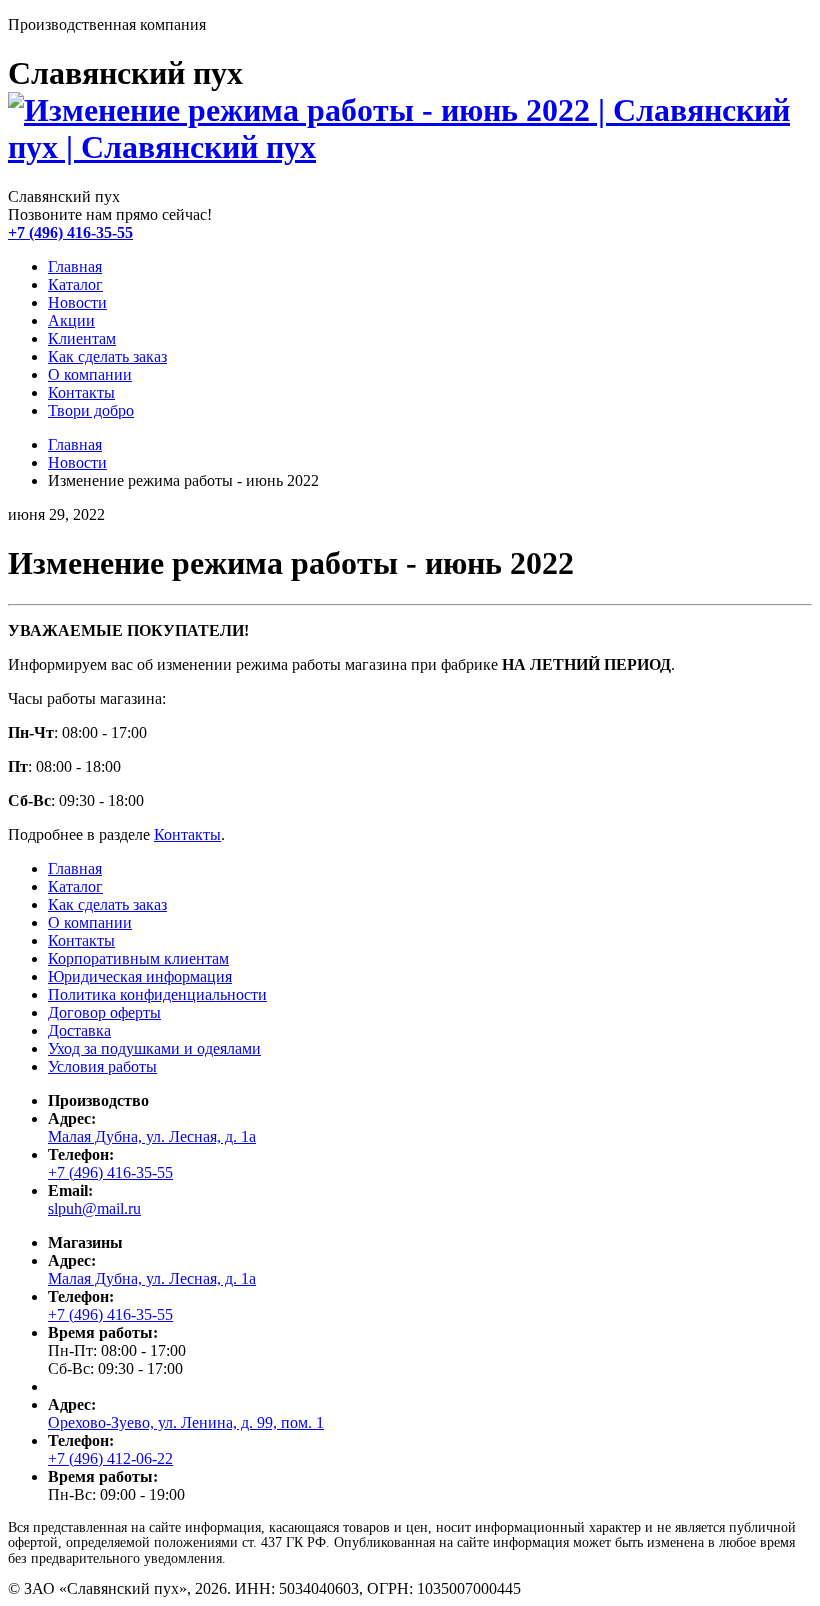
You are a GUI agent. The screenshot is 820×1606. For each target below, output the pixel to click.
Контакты (81, 392)
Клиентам (82, 338)
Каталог (75, 284)
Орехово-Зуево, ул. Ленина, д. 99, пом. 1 (186, 1422)
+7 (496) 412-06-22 (110, 1458)
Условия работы (102, 1066)
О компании (90, 374)
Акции (71, 320)
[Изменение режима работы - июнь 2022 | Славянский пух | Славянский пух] (410, 147)
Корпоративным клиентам (138, 958)
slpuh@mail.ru (94, 1208)
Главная (75, 266)
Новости (77, 302)
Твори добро (91, 410)
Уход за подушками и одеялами (154, 1048)
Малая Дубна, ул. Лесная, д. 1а (152, 1136)
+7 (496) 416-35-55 (70, 232)
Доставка (79, 1030)
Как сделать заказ (107, 356)
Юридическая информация (140, 976)
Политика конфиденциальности (157, 994)
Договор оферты (104, 1012)
